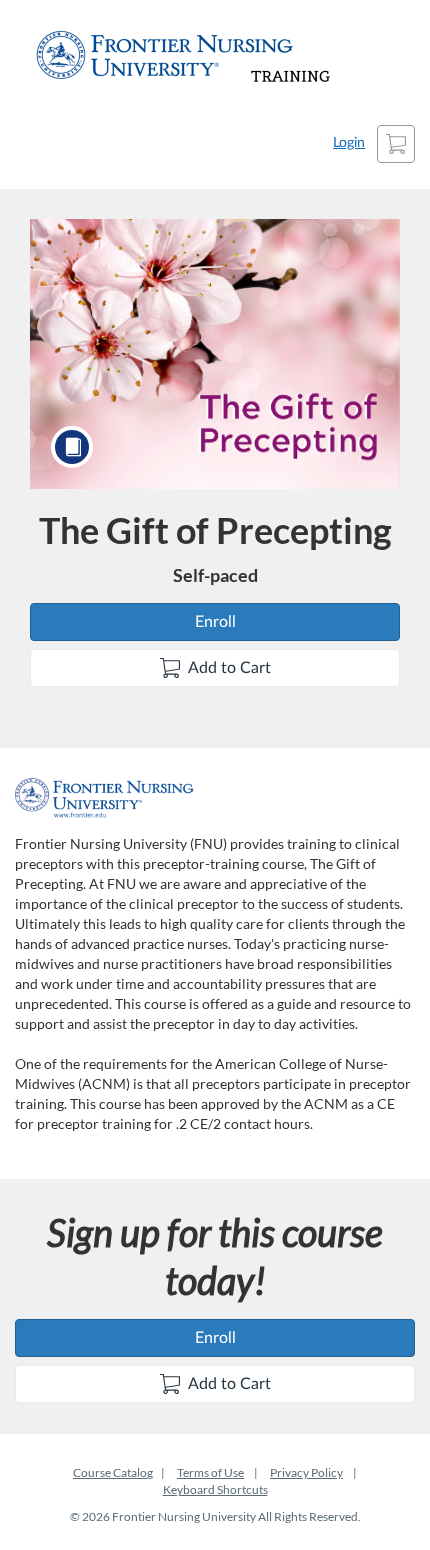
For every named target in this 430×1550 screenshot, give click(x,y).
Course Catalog (113, 1472)
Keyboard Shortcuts (215, 1489)
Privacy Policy (306, 1472)
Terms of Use (210, 1472)
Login (349, 143)
